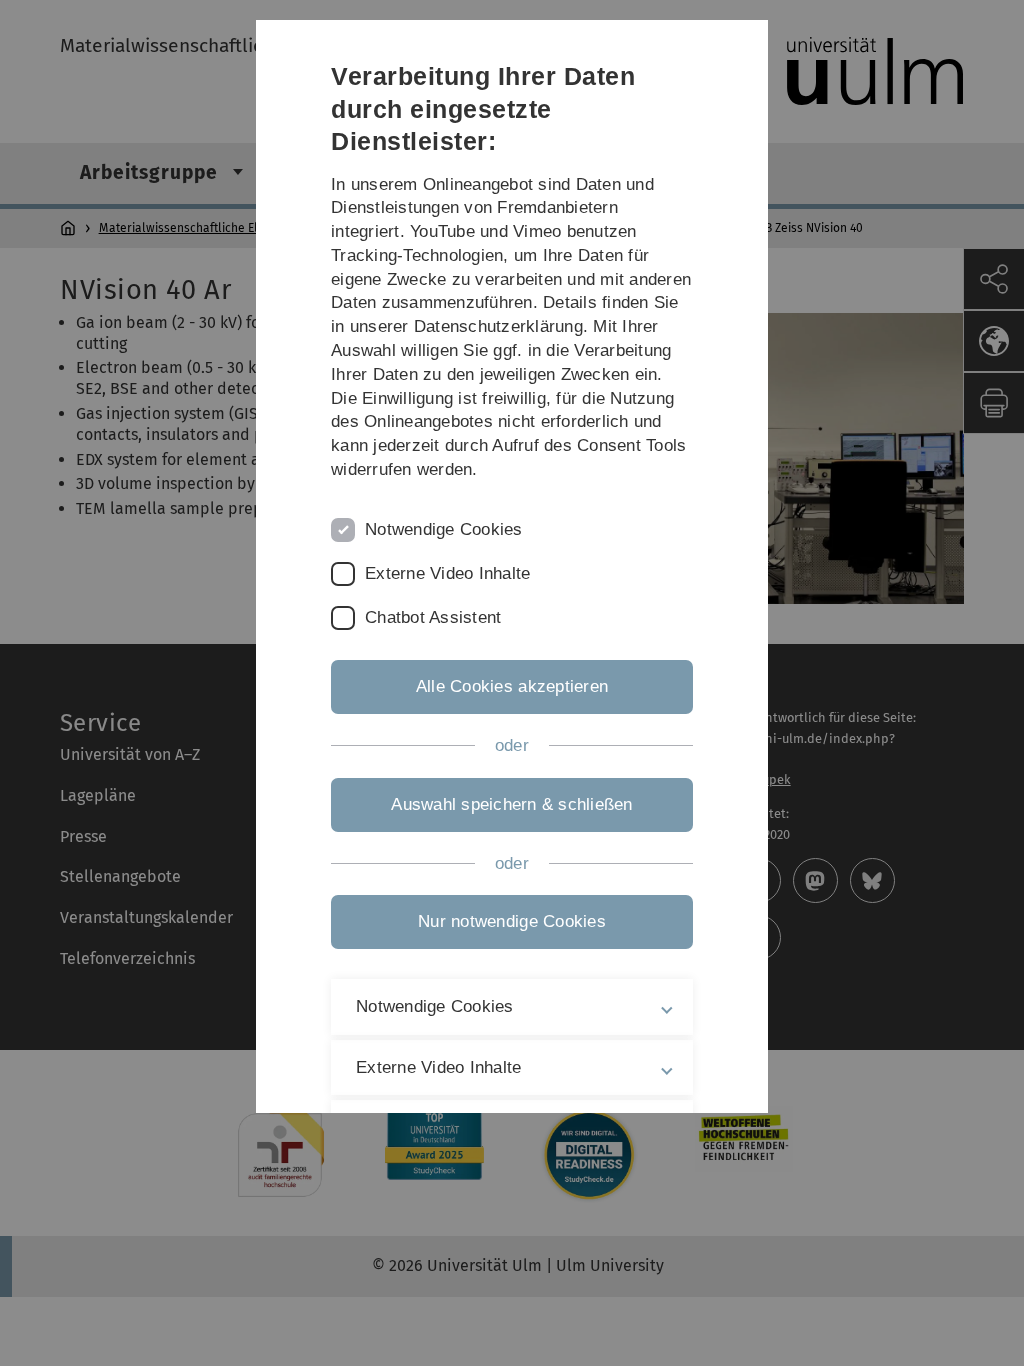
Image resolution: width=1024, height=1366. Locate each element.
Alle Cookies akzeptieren (512, 686)
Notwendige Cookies (444, 529)
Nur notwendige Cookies (512, 921)
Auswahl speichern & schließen (511, 804)
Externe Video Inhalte (447, 573)
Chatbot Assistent (433, 617)
